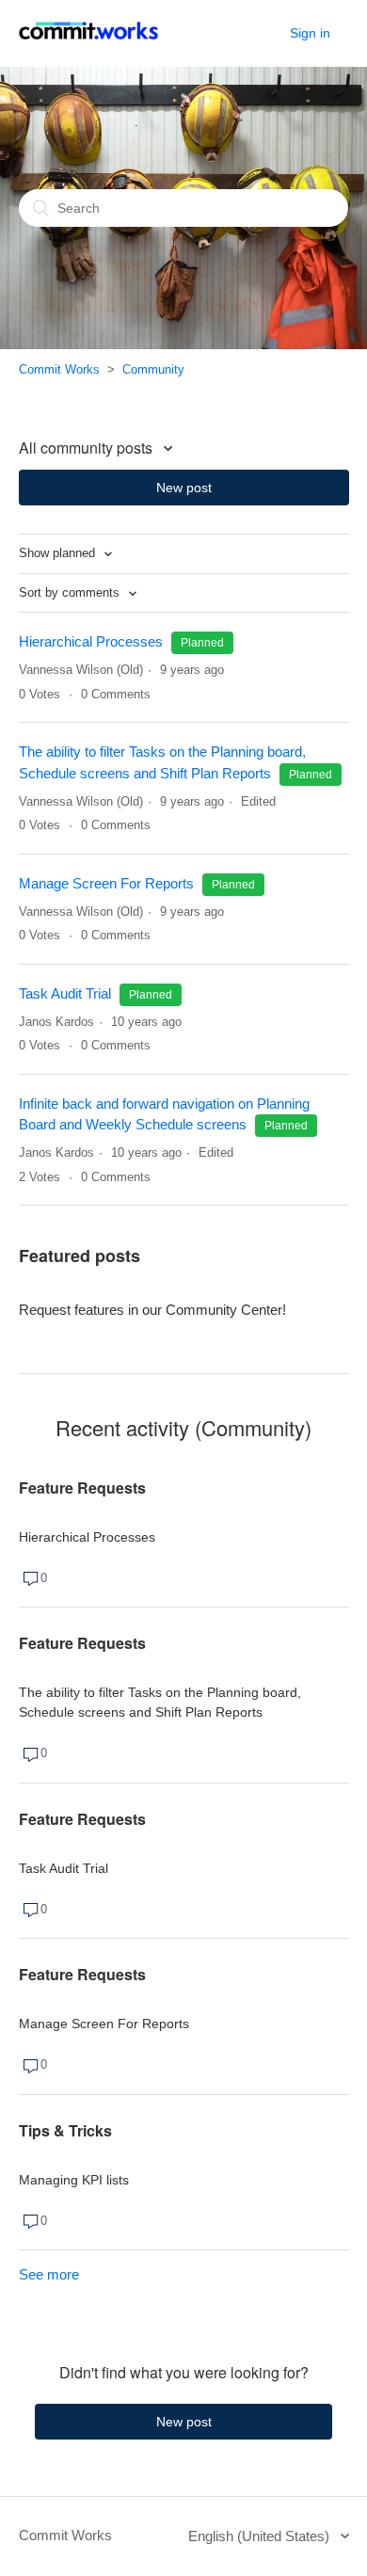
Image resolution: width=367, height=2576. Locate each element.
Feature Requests (82, 1488)
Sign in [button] (310, 33)
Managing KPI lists (74, 2180)
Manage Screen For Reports (108, 883)
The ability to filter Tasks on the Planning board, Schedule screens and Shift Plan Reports (160, 1702)
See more (49, 2274)
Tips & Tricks (65, 2130)
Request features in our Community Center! (152, 1310)
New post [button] (184, 488)
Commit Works (59, 369)
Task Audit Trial (65, 993)
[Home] (88, 43)
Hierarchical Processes (91, 641)
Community (153, 369)
